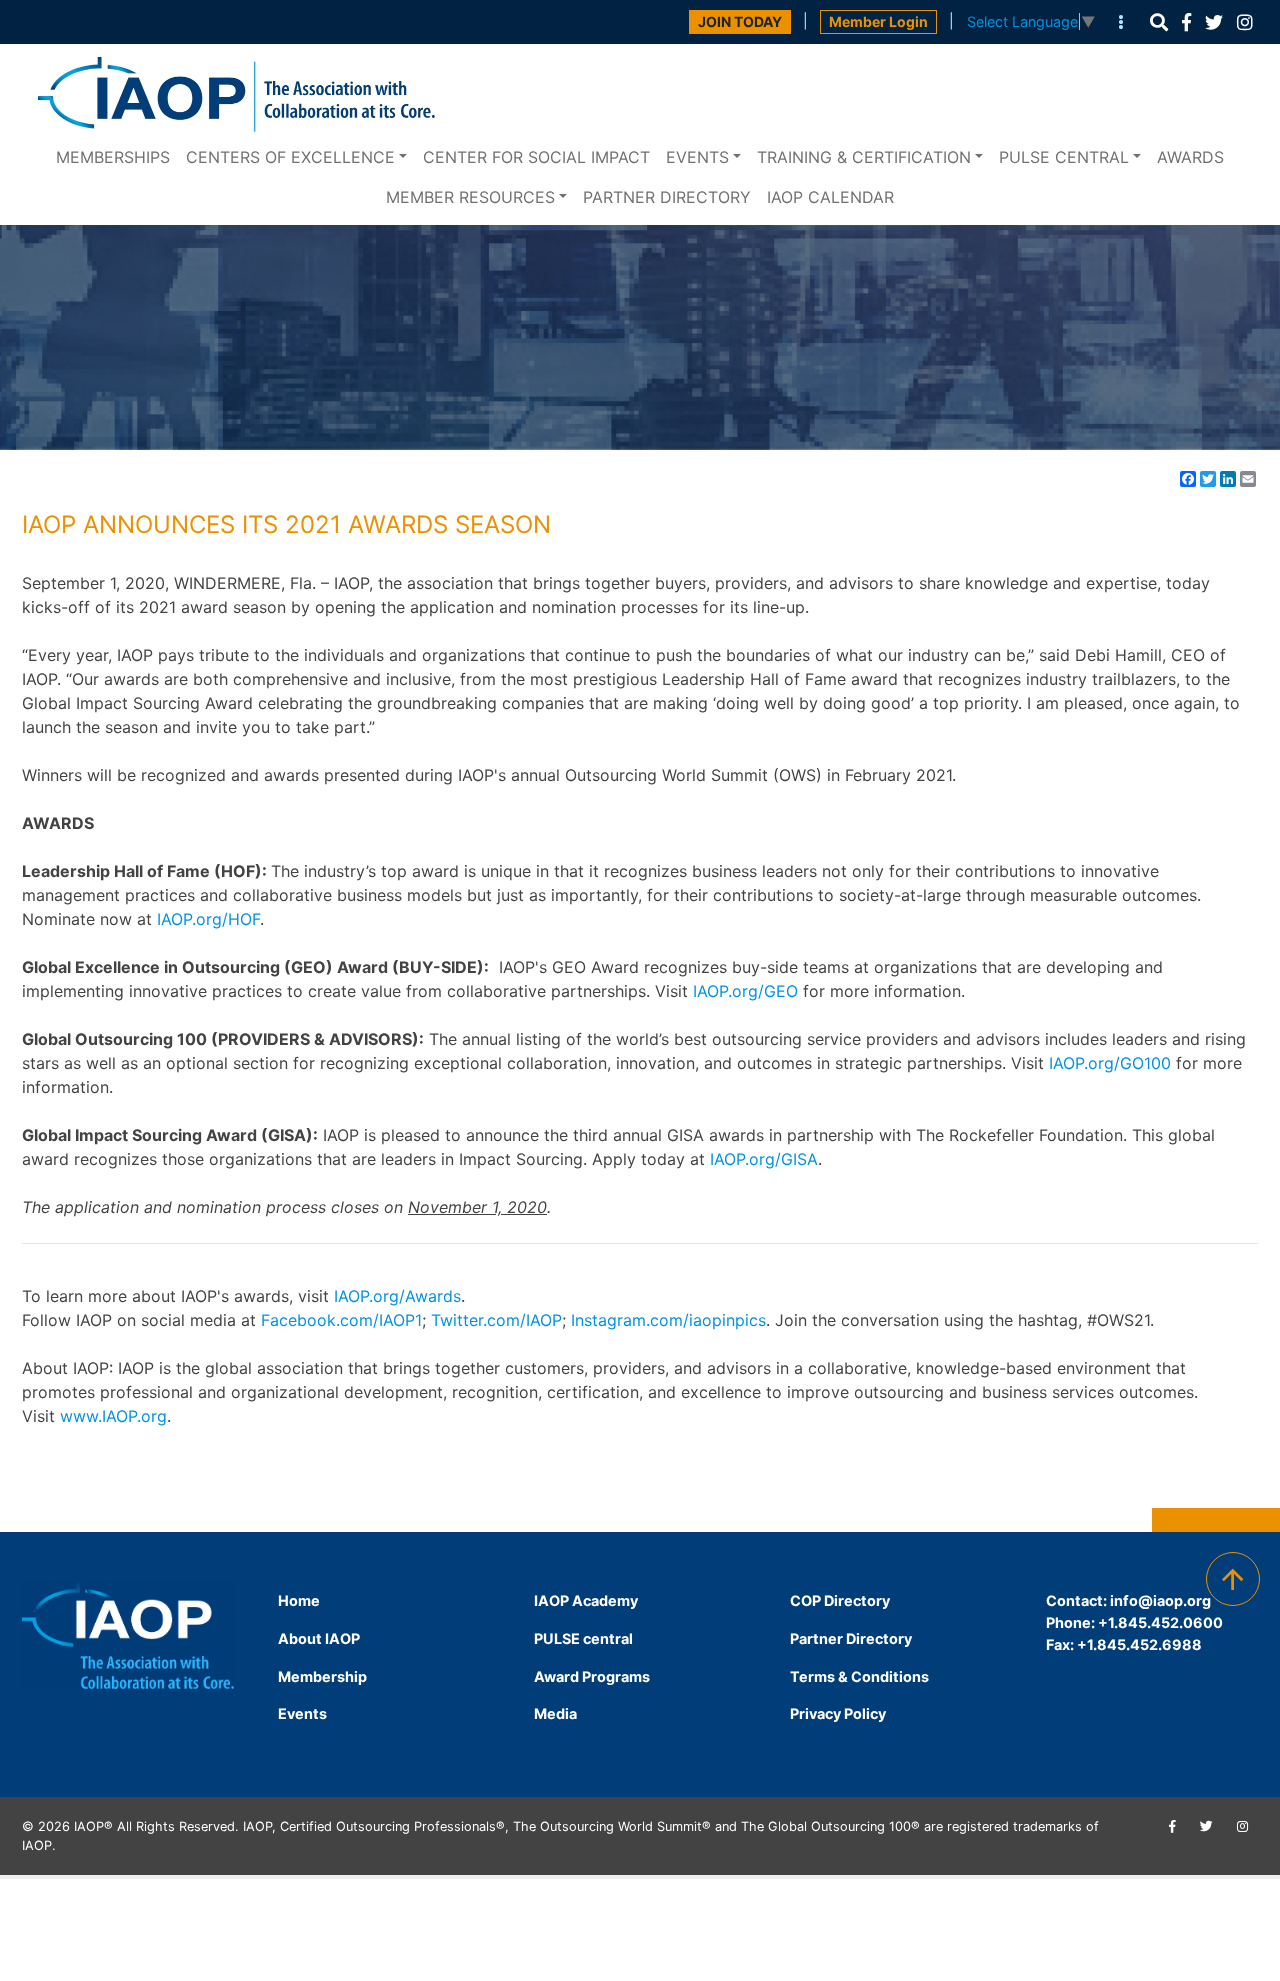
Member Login (878, 21)
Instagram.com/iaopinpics (668, 1320)
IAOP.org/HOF (208, 919)
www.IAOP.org (113, 1416)
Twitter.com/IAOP (496, 1320)
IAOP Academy (586, 1600)
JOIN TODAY (740, 21)
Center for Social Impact (536, 157)
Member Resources (470, 197)
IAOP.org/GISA (764, 1159)
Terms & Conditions (859, 1676)
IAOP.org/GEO (745, 991)
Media (555, 1713)
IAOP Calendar (830, 197)
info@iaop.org (1160, 1600)
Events (697, 157)
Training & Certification (864, 157)
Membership (322, 1676)
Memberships (113, 157)
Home (299, 1600)
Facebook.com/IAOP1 (341, 1320)
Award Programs (592, 1676)
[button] (1159, 22)
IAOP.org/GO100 (1110, 1063)
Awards (1190, 157)
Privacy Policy (838, 1713)
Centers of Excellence (290, 157)
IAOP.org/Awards (397, 1296)
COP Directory (840, 1600)
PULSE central (1064, 157)
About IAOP (319, 1638)
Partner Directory (667, 197)
